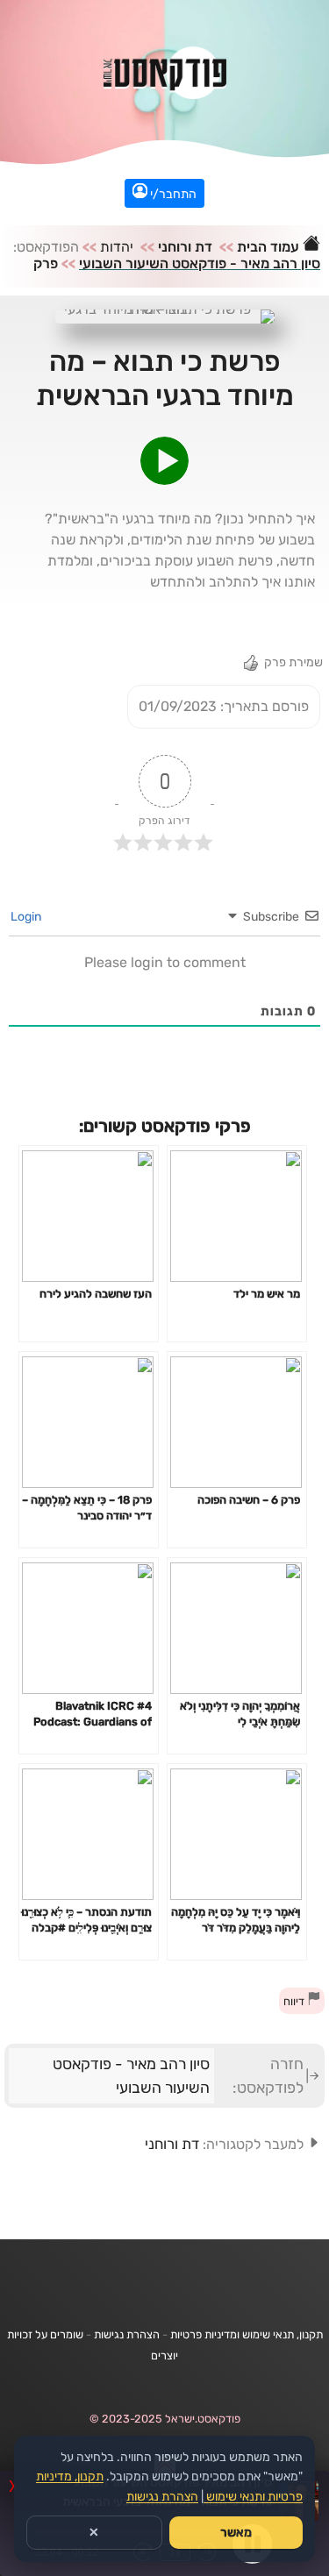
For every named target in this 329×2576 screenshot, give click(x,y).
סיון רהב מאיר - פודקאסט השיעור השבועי (200, 263)
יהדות (117, 247)
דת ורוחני (185, 247)
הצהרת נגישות (127, 2334)
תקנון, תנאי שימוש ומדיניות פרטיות (247, 2334)
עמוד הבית (270, 247)
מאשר (236, 2533)
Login (27, 917)
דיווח (295, 2001)
